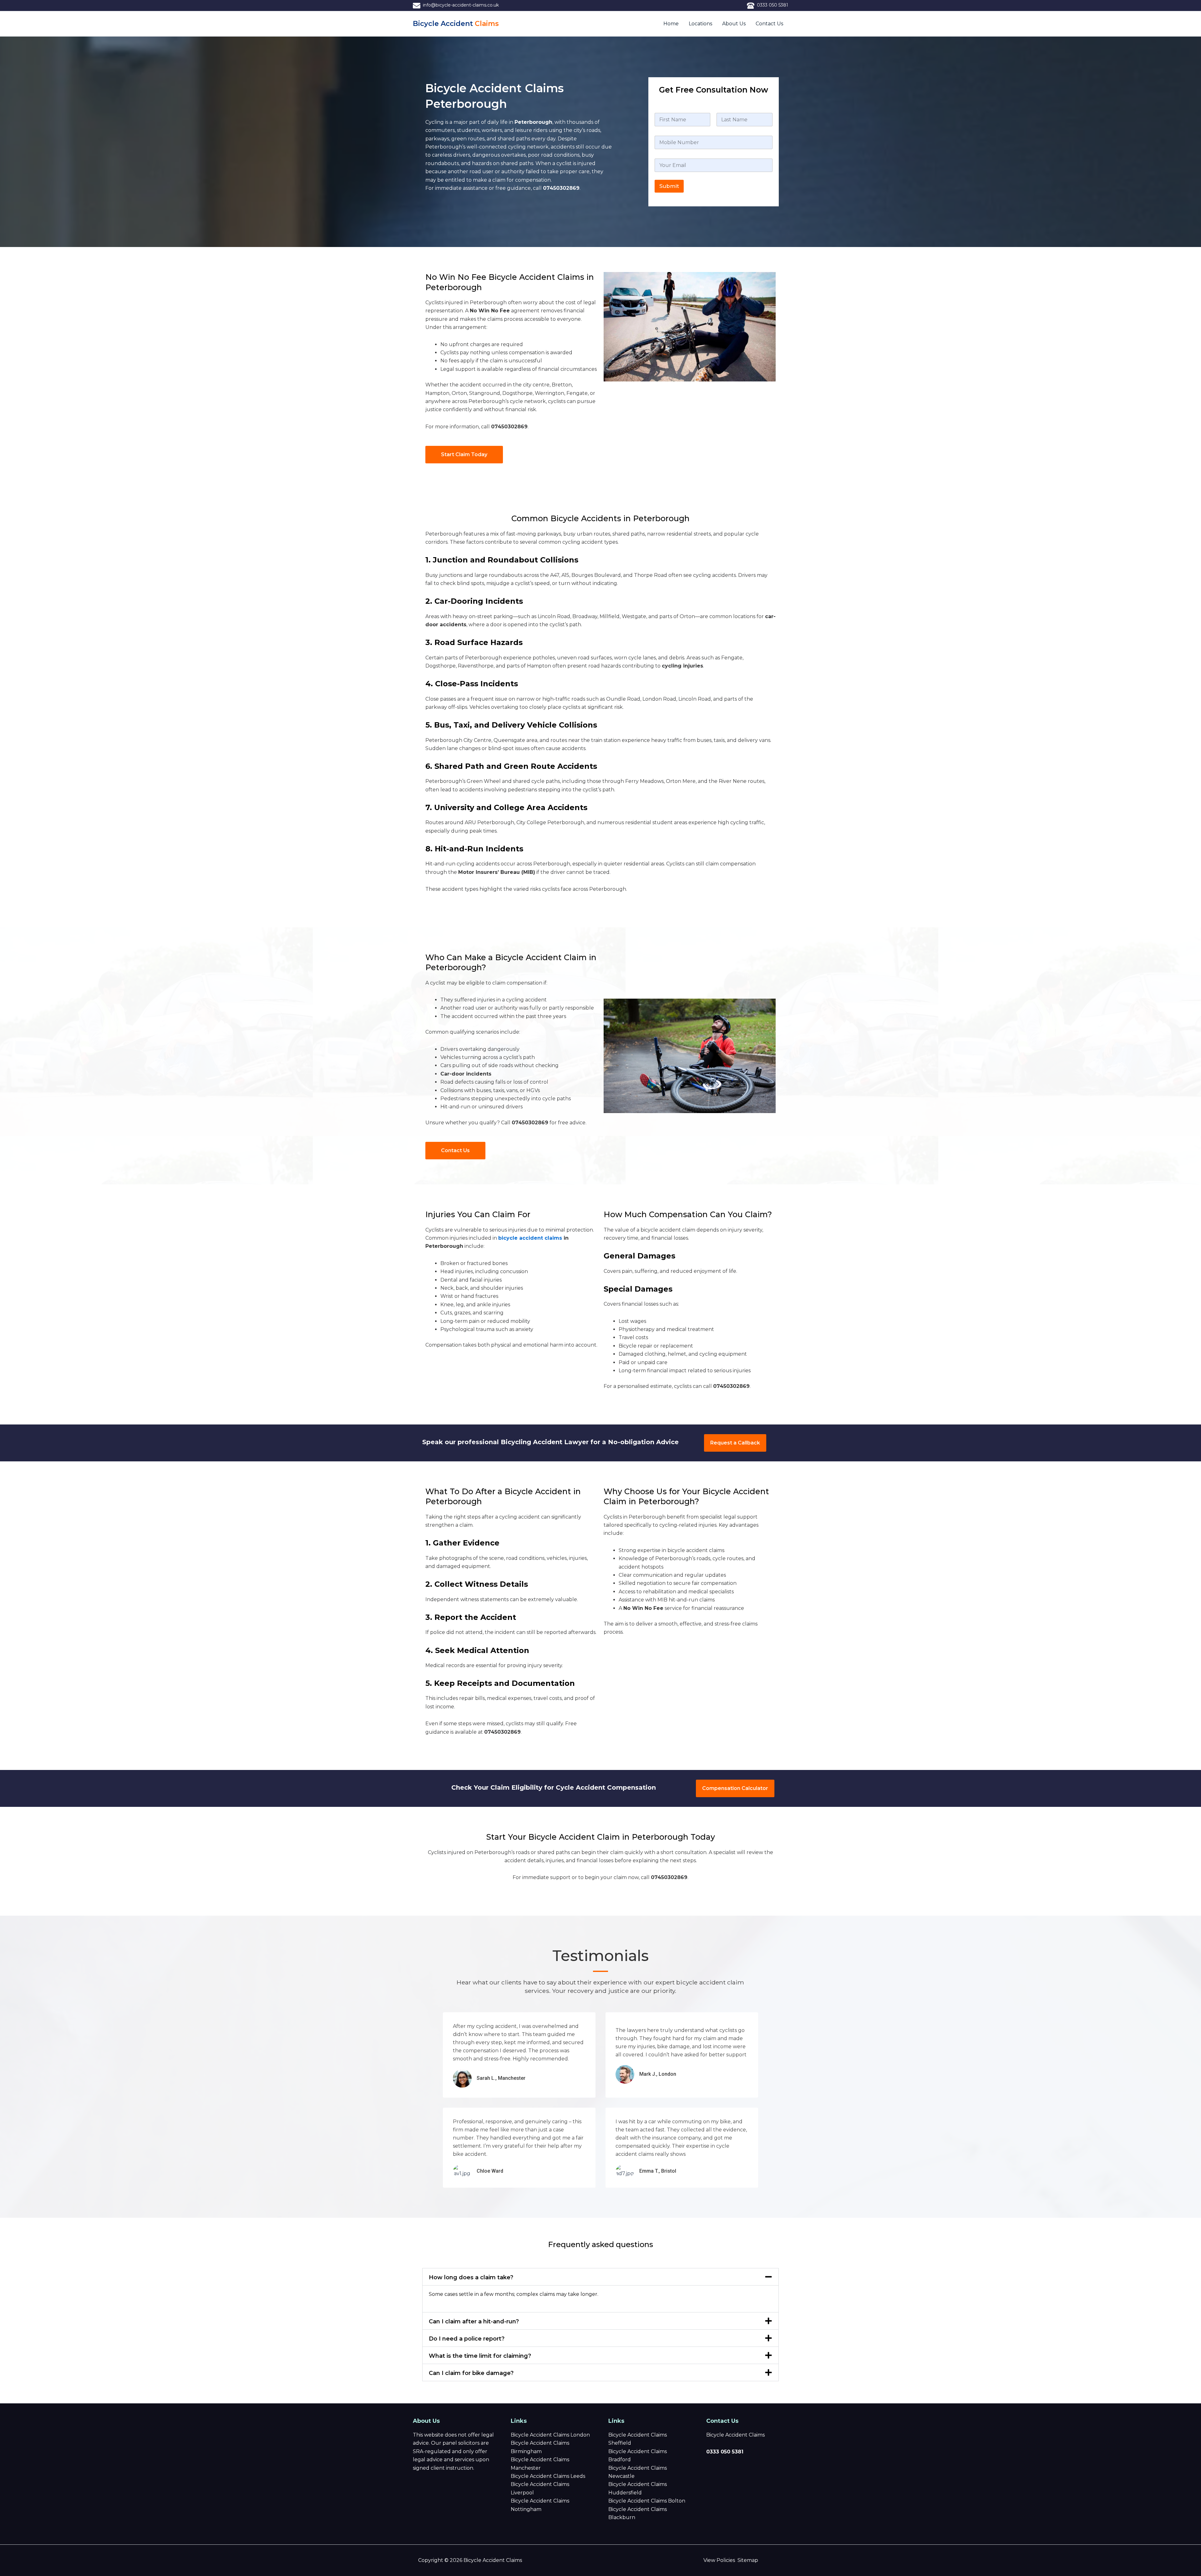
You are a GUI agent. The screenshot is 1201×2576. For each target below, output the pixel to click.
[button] (600, 2277)
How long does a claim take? (471, 2277)
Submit (669, 186)
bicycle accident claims (530, 1238)
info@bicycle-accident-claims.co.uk (460, 5)
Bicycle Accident (456, 24)
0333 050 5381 (773, 5)
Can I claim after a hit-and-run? (474, 2321)
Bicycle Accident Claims (735, 2435)
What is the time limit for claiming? (480, 2356)
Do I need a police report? (467, 2339)
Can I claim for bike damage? (471, 2373)
